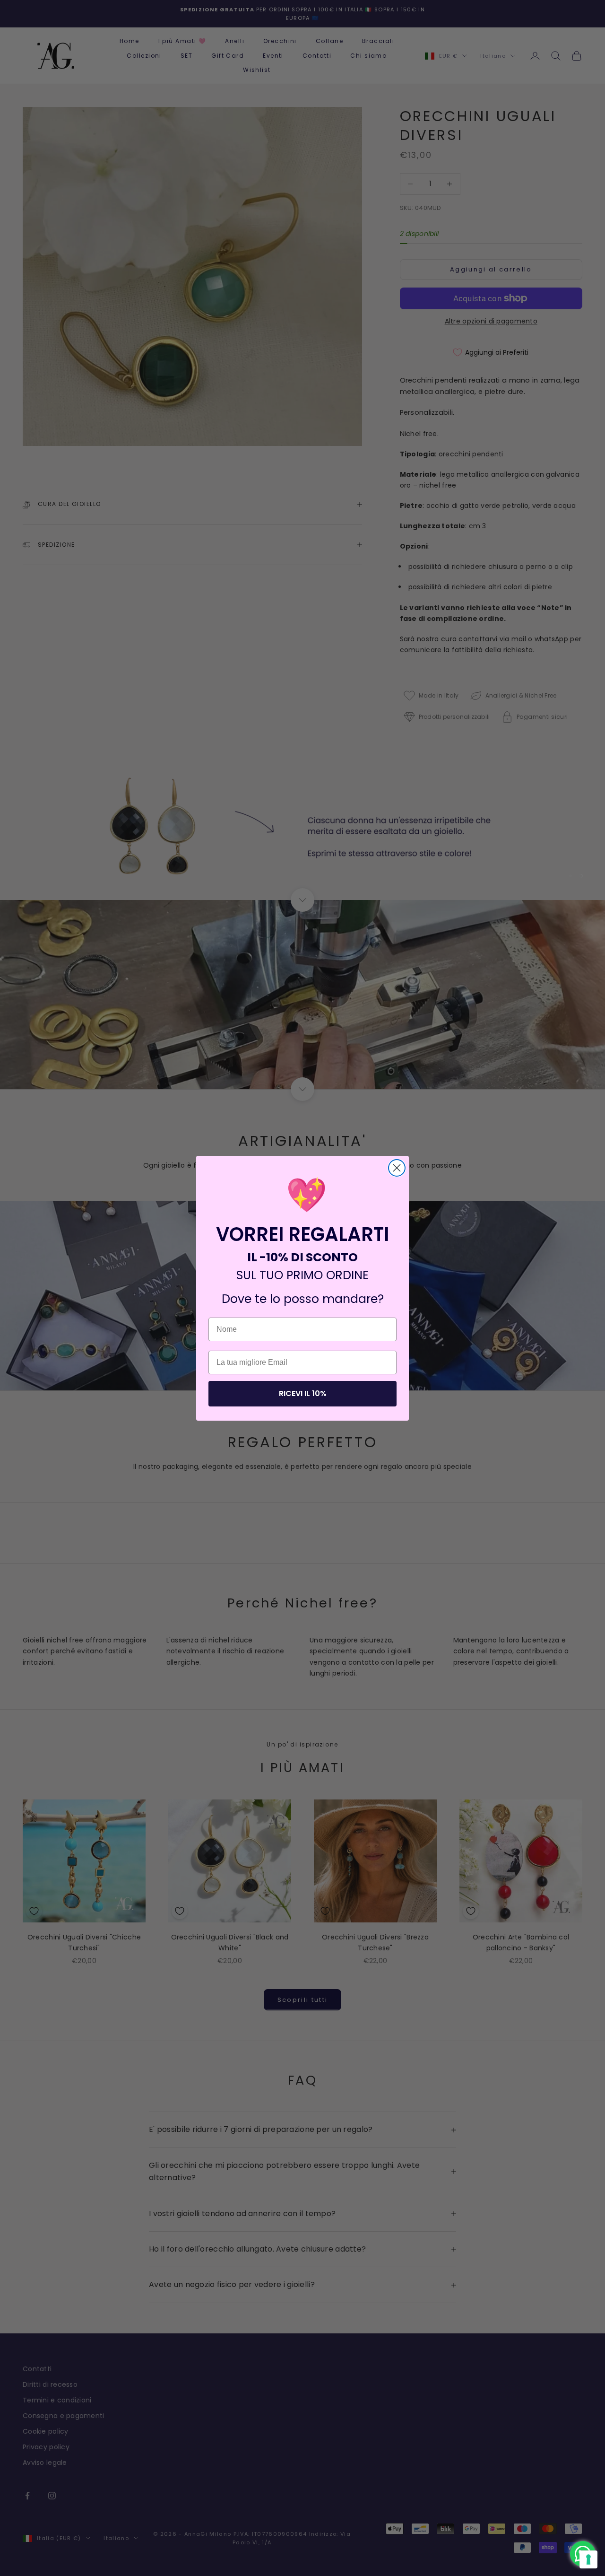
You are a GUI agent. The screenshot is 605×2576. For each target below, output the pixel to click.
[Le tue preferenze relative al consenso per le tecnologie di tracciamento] (588, 2559)
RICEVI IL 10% (303, 1393)
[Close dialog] (397, 1168)
